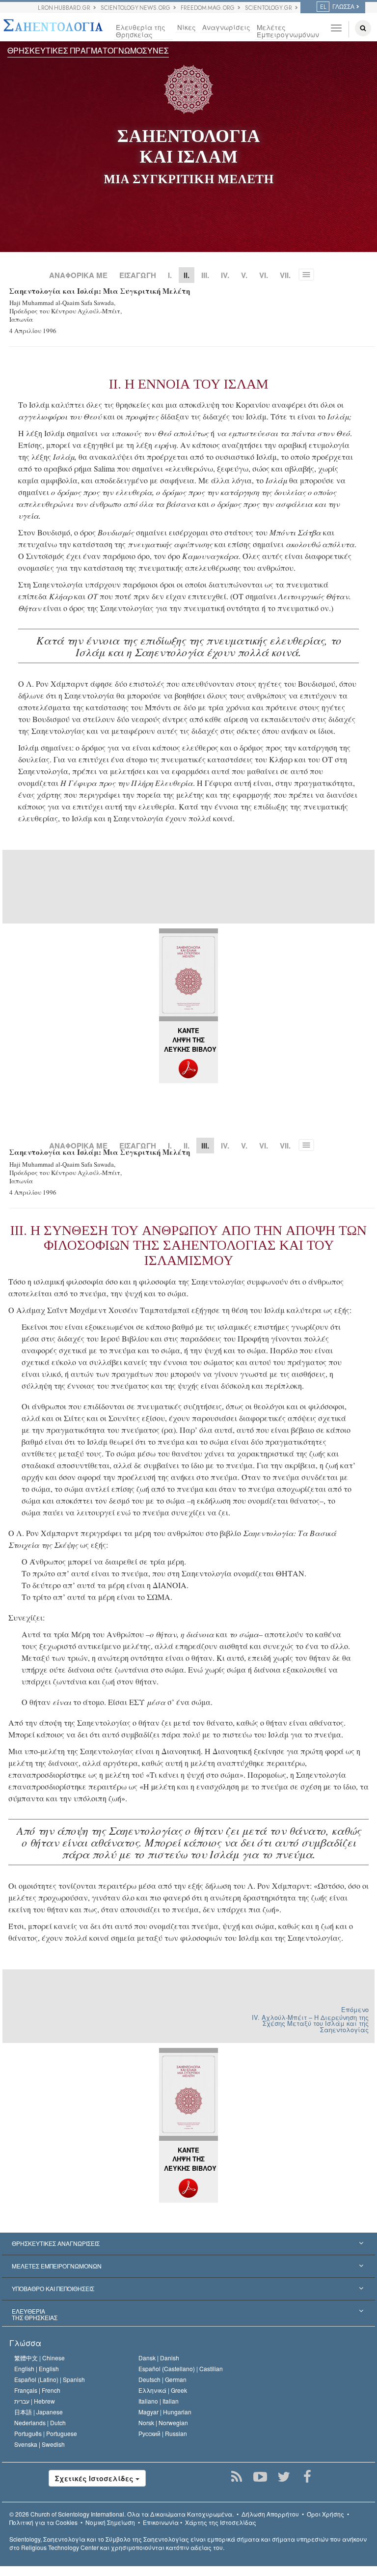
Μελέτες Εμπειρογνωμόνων (285, 31)
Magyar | (165, 2412)
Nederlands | (40, 2422)
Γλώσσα (25, 2343)
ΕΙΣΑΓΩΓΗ (138, 275)
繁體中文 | (40, 2358)
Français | (37, 2390)
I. (170, 275)
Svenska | (40, 2444)
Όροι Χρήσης (325, 2514)
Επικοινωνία (161, 2522)
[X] (284, 2477)
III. (205, 275)
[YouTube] (260, 2477)
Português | (46, 2433)
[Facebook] (308, 2477)
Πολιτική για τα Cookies (43, 2522)
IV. (225, 275)
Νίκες (187, 27)
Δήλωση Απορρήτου (270, 2514)
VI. (264, 275)
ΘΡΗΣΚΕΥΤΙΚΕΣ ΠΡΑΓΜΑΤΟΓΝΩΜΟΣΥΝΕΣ (88, 50)
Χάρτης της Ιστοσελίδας (221, 2522)
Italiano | (159, 2401)
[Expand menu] (188, 2244)
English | (37, 2368)
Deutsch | (162, 2379)
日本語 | (39, 2412)
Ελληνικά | (163, 2390)
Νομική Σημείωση (110, 2522)
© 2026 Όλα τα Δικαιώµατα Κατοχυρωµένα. (121, 2514)
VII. (285, 275)
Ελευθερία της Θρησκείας (141, 31)
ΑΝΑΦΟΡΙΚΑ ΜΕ (78, 275)
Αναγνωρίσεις (226, 27)
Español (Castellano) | (181, 2368)
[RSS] (237, 2477)
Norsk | (163, 2422)
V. (244, 275)
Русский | (163, 2433)
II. (187, 1146)
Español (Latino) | (50, 2379)
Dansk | (159, 2358)
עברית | (35, 2401)
